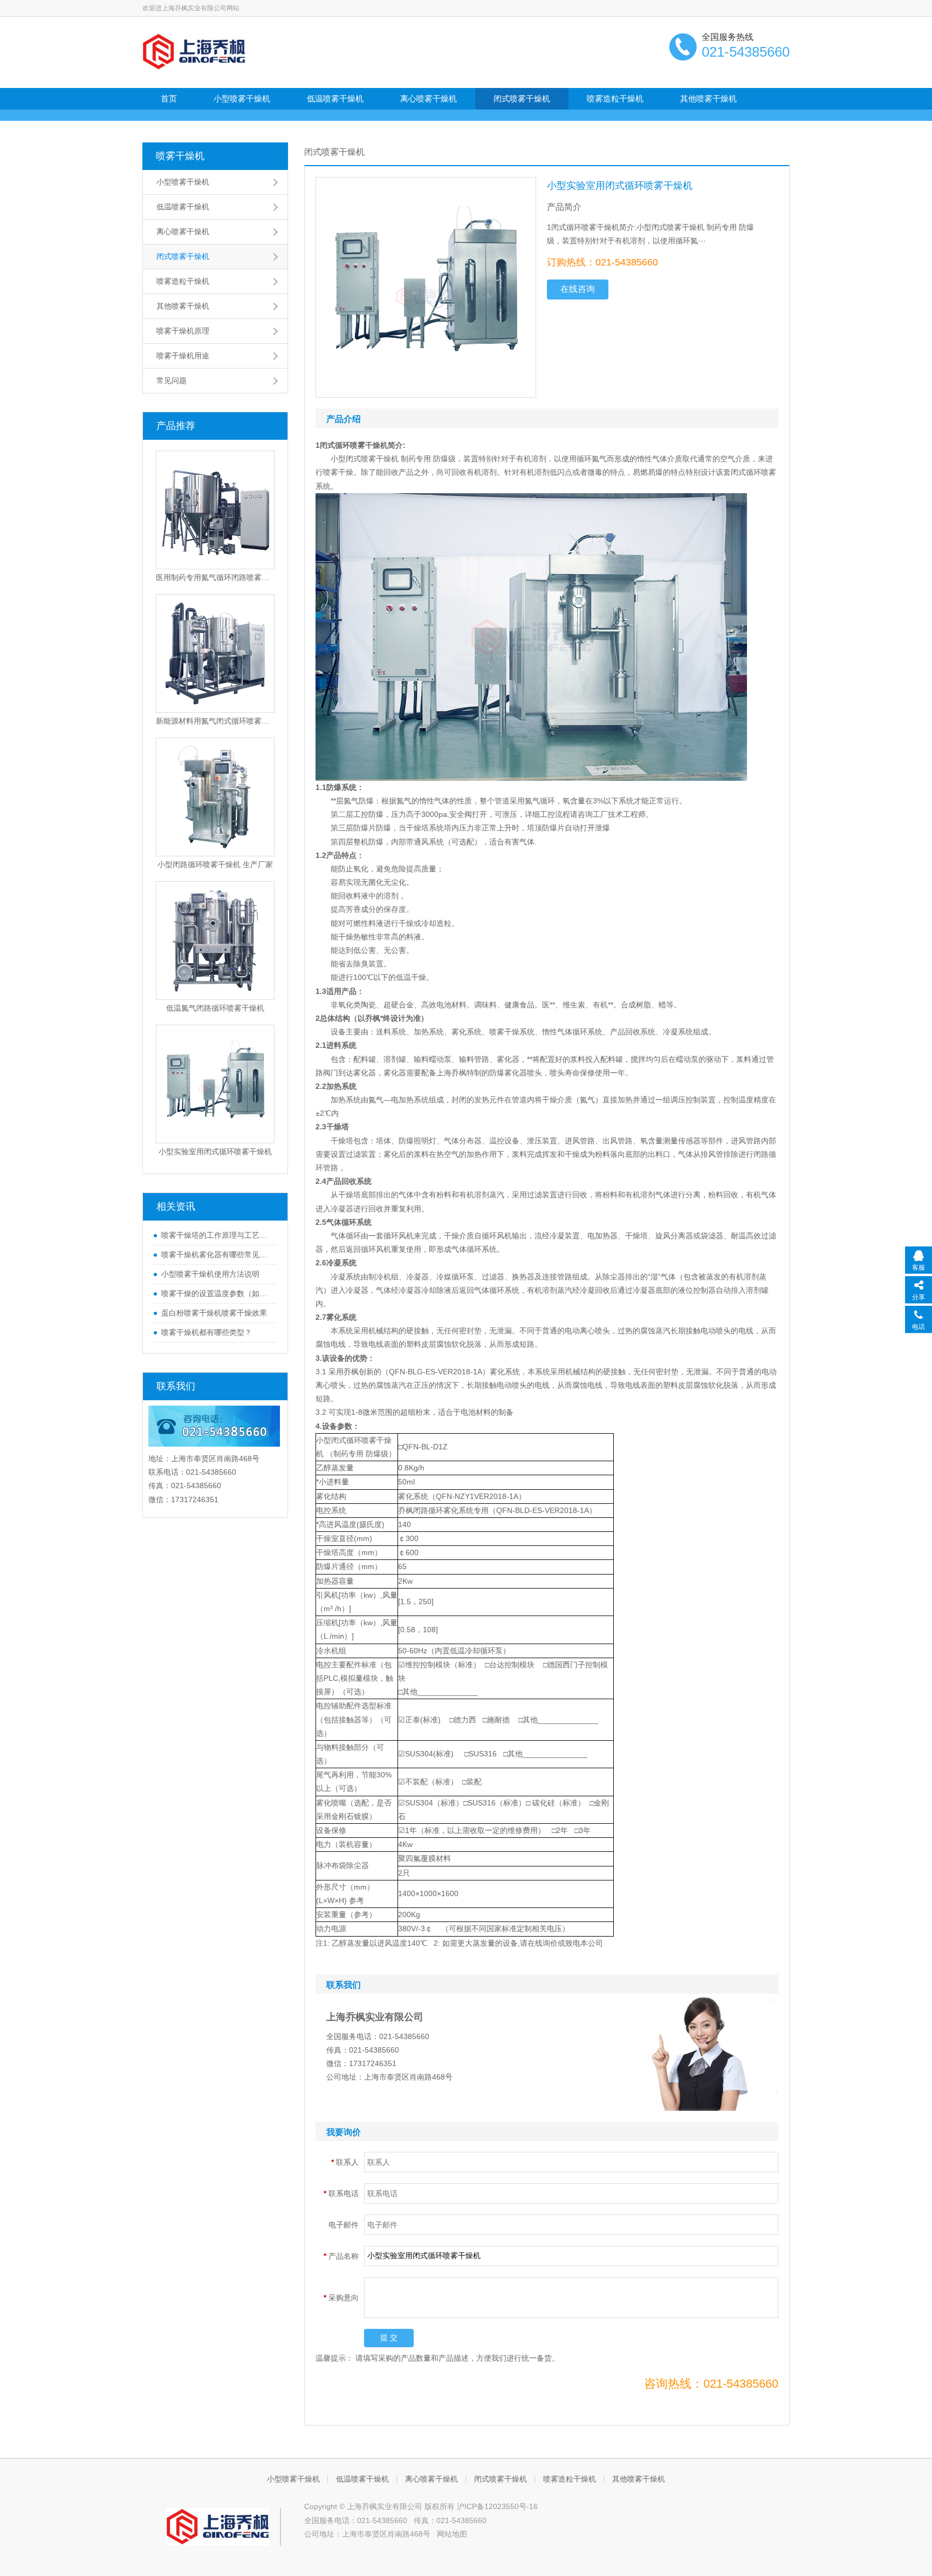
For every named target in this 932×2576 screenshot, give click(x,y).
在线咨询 (578, 289)
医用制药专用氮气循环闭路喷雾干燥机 (215, 577)
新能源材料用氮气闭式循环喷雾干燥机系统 (215, 721)
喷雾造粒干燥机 (615, 98)
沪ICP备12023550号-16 (497, 2506)
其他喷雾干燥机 (708, 98)
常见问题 (172, 380)
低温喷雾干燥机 (335, 98)
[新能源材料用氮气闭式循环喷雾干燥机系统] (215, 653)
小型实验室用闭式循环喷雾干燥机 (215, 1151)
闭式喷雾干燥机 (522, 98)
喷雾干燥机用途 (183, 356)
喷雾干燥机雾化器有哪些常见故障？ (216, 1255)
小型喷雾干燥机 (242, 98)
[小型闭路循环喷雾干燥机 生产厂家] (215, 797)
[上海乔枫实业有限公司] (194, 51)
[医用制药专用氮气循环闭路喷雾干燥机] (215, 510)
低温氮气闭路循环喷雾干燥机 (215, 1008)
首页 (169, 98)
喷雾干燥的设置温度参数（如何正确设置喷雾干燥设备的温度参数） (216, 1293)
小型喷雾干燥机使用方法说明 (210, 1274)
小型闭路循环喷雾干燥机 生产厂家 (215, 864)
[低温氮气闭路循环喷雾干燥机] (215, 941)
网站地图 (452, 2534)
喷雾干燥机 (180, 156)
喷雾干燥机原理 (183, 331)
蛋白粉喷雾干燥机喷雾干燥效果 (214, 1313)
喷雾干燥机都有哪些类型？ (207, 1332)
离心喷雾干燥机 (429, 98)
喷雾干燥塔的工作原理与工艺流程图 (216, 1235)
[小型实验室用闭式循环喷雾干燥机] (215, 1084)
